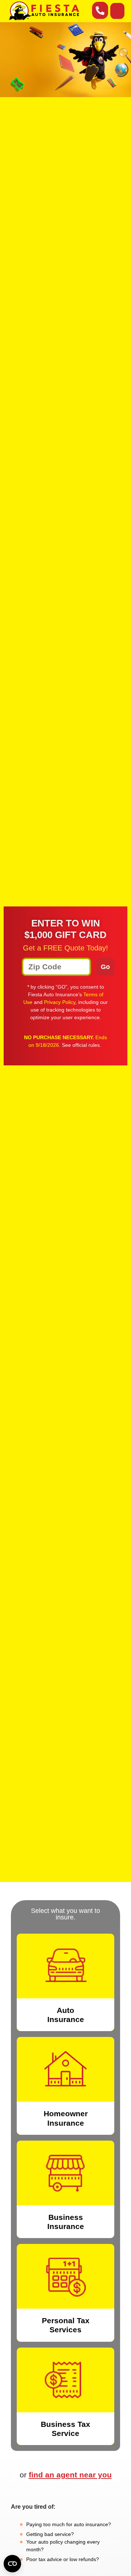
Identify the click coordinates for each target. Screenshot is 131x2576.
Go (105, 967)
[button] (117, 11)
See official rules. (82, 1045)
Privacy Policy (60, 1002)
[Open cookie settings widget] (12, 2564)
